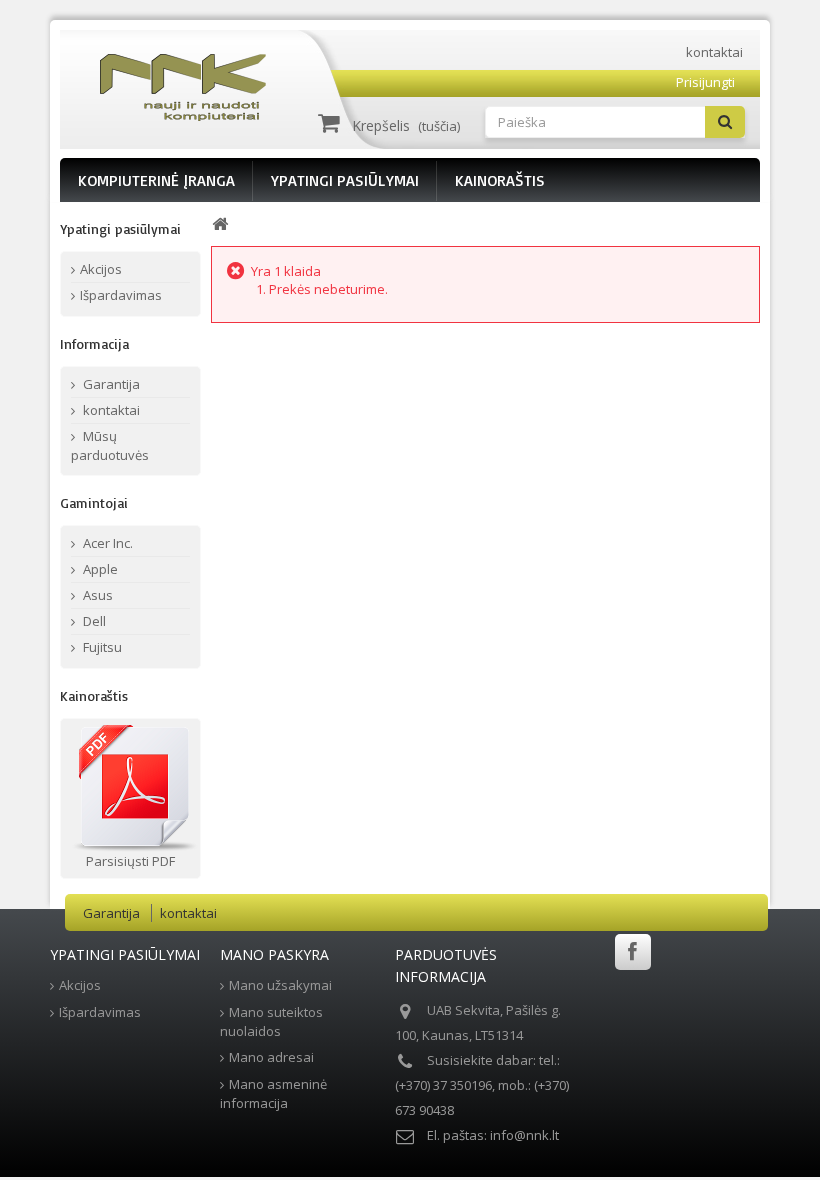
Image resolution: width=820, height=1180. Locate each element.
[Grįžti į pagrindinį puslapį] (220, 224)
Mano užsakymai (280, 985)
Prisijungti (705, 82)
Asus (96, 595)
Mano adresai (271, 1057)
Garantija (110, 384)
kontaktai (714, 52)
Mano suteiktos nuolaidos (271, 1021)
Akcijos (101, 269)
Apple (99, 569)
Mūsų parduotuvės (110, 445)
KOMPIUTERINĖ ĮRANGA (156, 180)
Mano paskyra (274, 954)
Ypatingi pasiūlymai (120, 228)
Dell (93, 621)
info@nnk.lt (524, 1135)
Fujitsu (101, 647)
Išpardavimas (121, 295)
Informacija (94, 343)
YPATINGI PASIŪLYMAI (345, 180)
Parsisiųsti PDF (130, 861)
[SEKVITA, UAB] (191, 87)
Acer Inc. (106, 543)
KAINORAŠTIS (500, 180)
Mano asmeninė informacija (273, 1093)
